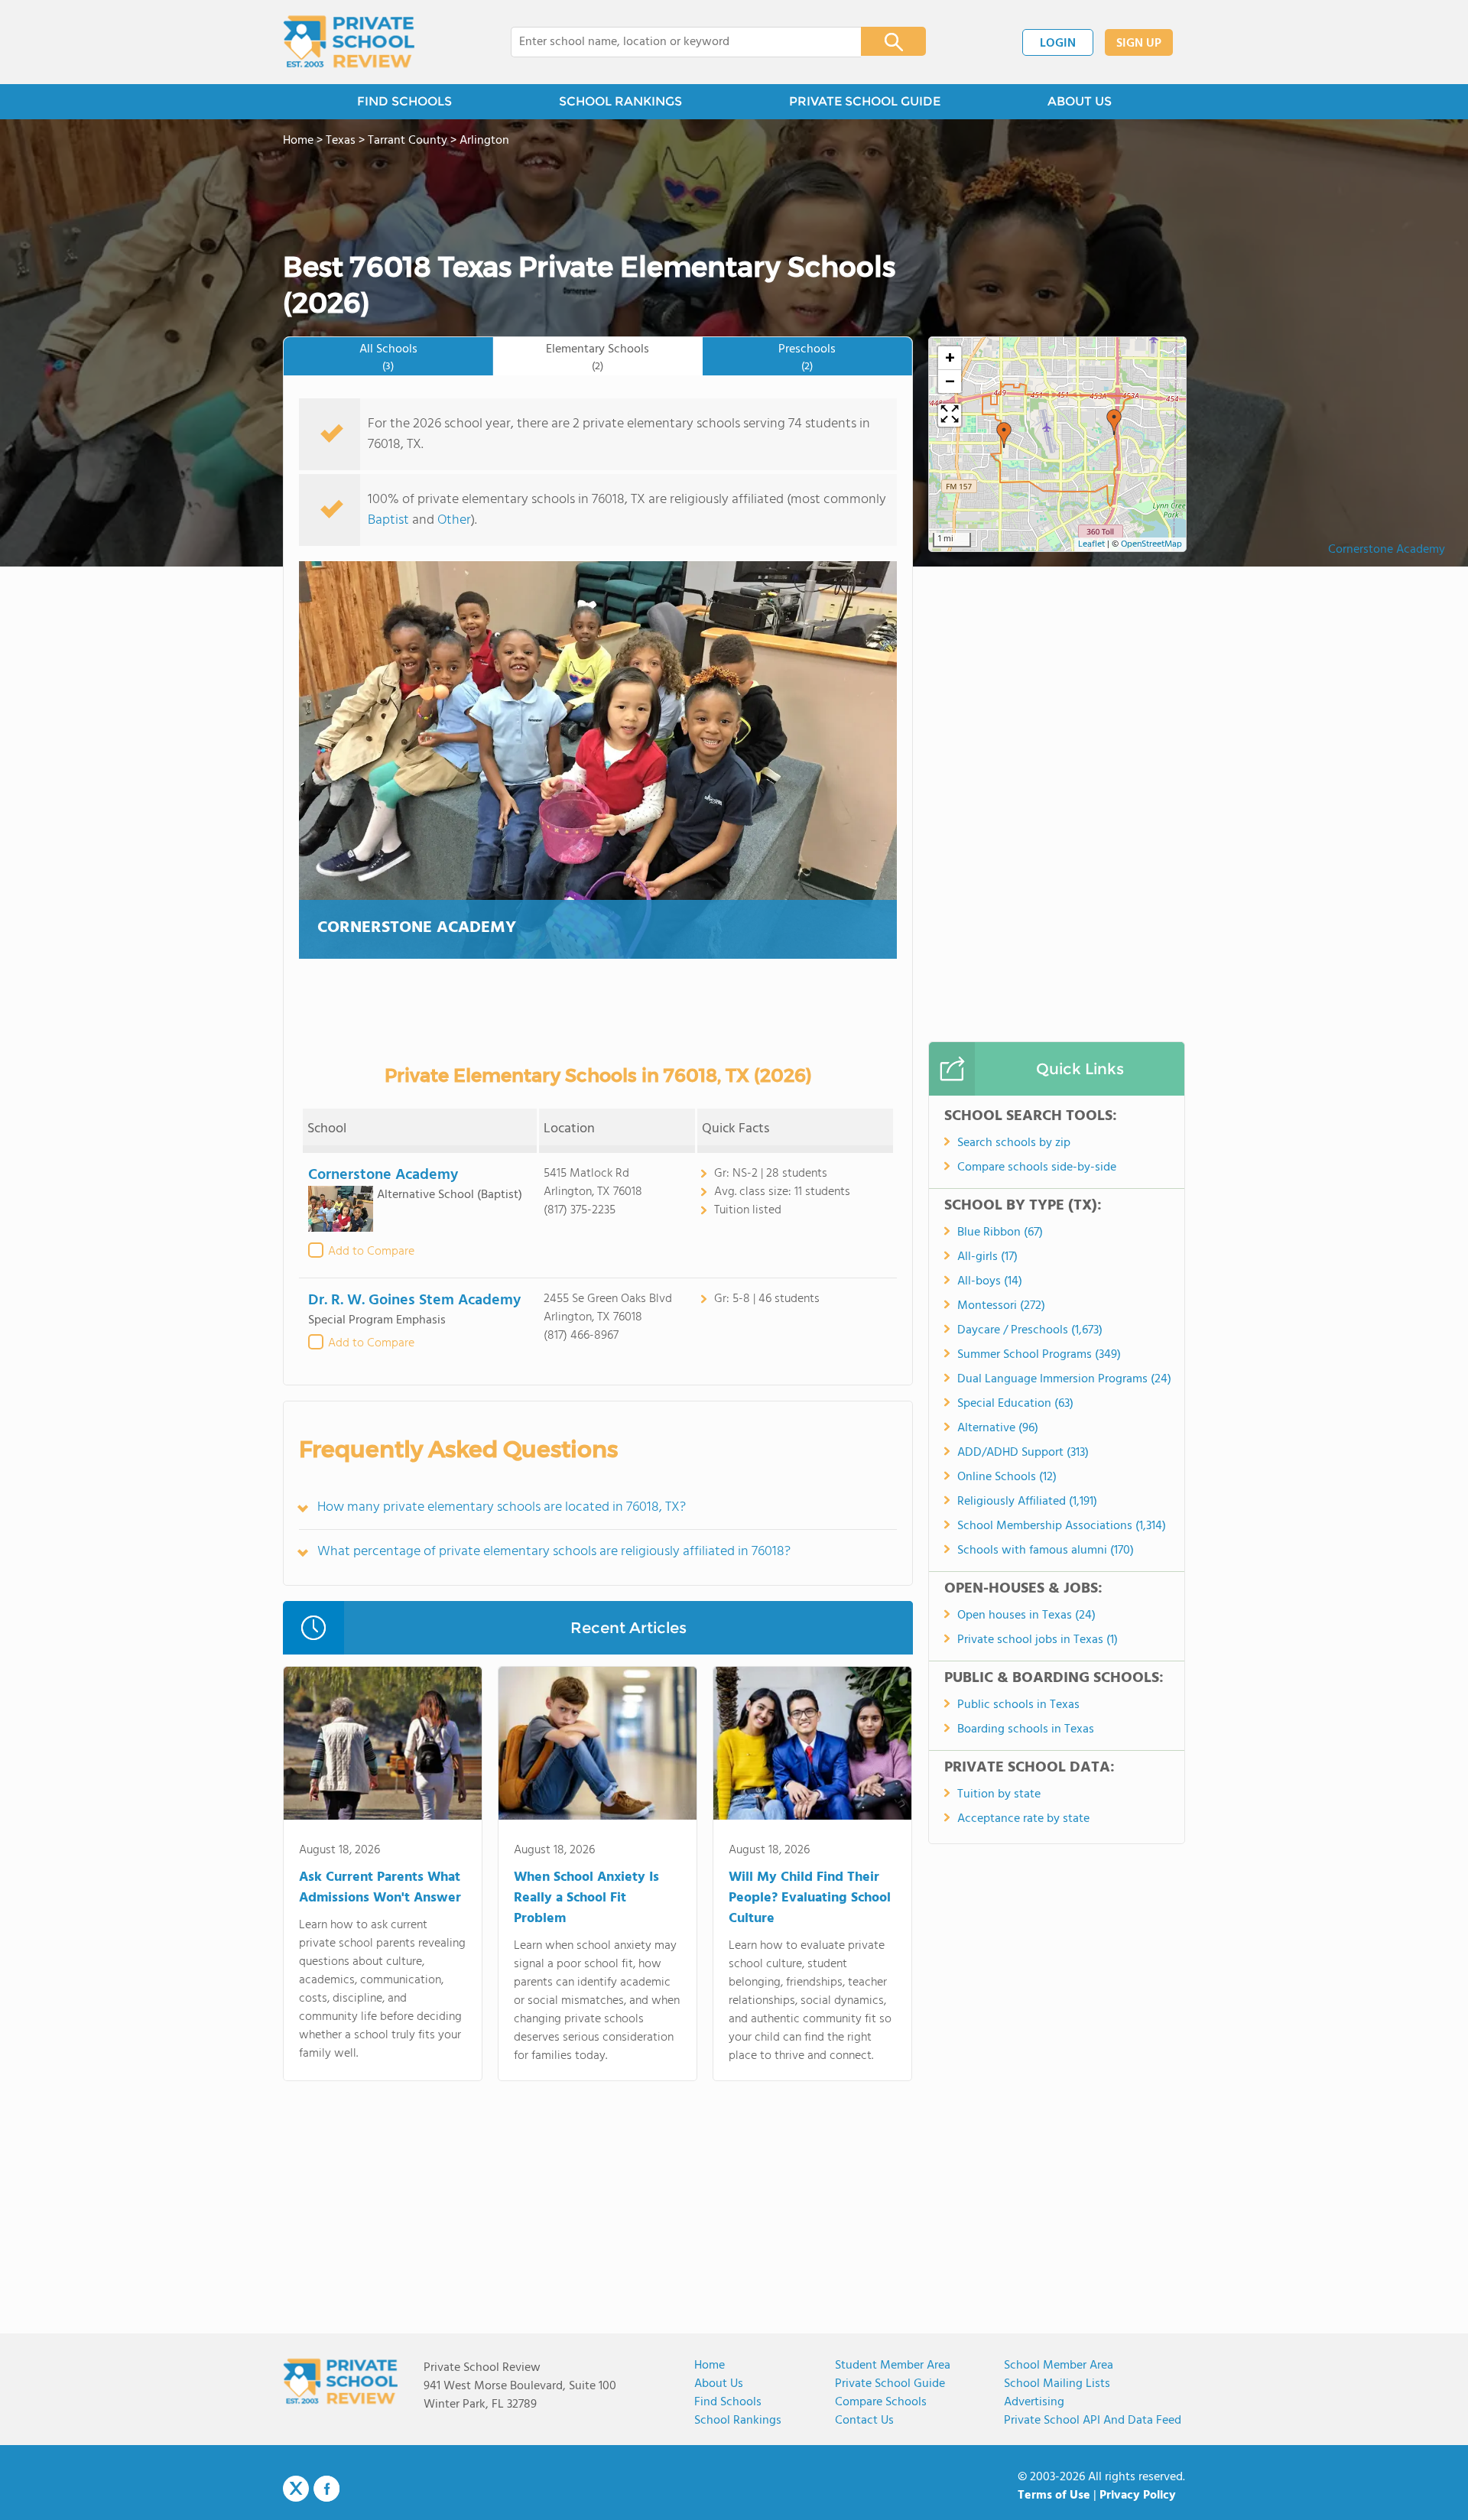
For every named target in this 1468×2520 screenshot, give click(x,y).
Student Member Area (893, 2366)
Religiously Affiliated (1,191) (1027, 1502)
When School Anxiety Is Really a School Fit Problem (586, 1898)
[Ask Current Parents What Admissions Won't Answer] (383, 1746)
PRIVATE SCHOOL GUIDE (865, 101)
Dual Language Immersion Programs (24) (1064, 1379)
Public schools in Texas (1018, 1705)
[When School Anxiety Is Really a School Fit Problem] (598, 1746)
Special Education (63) (1015, 1404)
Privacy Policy (1138, 2496)
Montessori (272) (1001, 1306)
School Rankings (738, 2421)
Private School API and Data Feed (1093, 2421)
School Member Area (1059, 2366)
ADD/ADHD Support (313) (1023, 1453)
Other (454, 520)
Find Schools (728, 2402)
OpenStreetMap (1151, 544)
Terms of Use (1054, 2496)
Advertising (1034, 2402)
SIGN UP (1139, 44)
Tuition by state (999, 1794)
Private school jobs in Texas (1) (1038, 1640)
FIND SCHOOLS (404, 101)
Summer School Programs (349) (1039, 1355)
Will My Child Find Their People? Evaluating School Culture (810, 1898)
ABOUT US (1080, 101)
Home (710, 2366)
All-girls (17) (987, 1257)
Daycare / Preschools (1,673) (1030, 1330)
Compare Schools (881, 2402)
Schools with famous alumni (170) (1046, 1551)
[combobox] (676, 42)
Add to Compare (371, 1252)
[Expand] (950, 415)
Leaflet (1091, 544)
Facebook (326, 2489)
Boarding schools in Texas (1026, 1729)
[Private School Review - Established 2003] (349, 42)
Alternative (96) (998, 1428)
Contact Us (864, 2421)
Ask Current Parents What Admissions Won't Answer (380, 1888)
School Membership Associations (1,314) (1062, 1526)
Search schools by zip (1014, 1143)
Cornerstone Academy (1387, 550)
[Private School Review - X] (296, 2489)
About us (719, 2384)
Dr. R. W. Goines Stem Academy (414, 1301)
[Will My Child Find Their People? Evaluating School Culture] (812, 1746)
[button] (1114, 422)
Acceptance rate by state (1023, 1819)
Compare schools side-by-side (1037, 1167)
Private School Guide (890, 2384)
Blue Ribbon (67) (1000, 1232)
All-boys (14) (990, 1281)
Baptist (388, 520)
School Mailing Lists (1057, 2384)
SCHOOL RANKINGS (620, 101)
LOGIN (1058, 44)
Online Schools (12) (1007, 1477)
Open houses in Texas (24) (1026, 1616)
